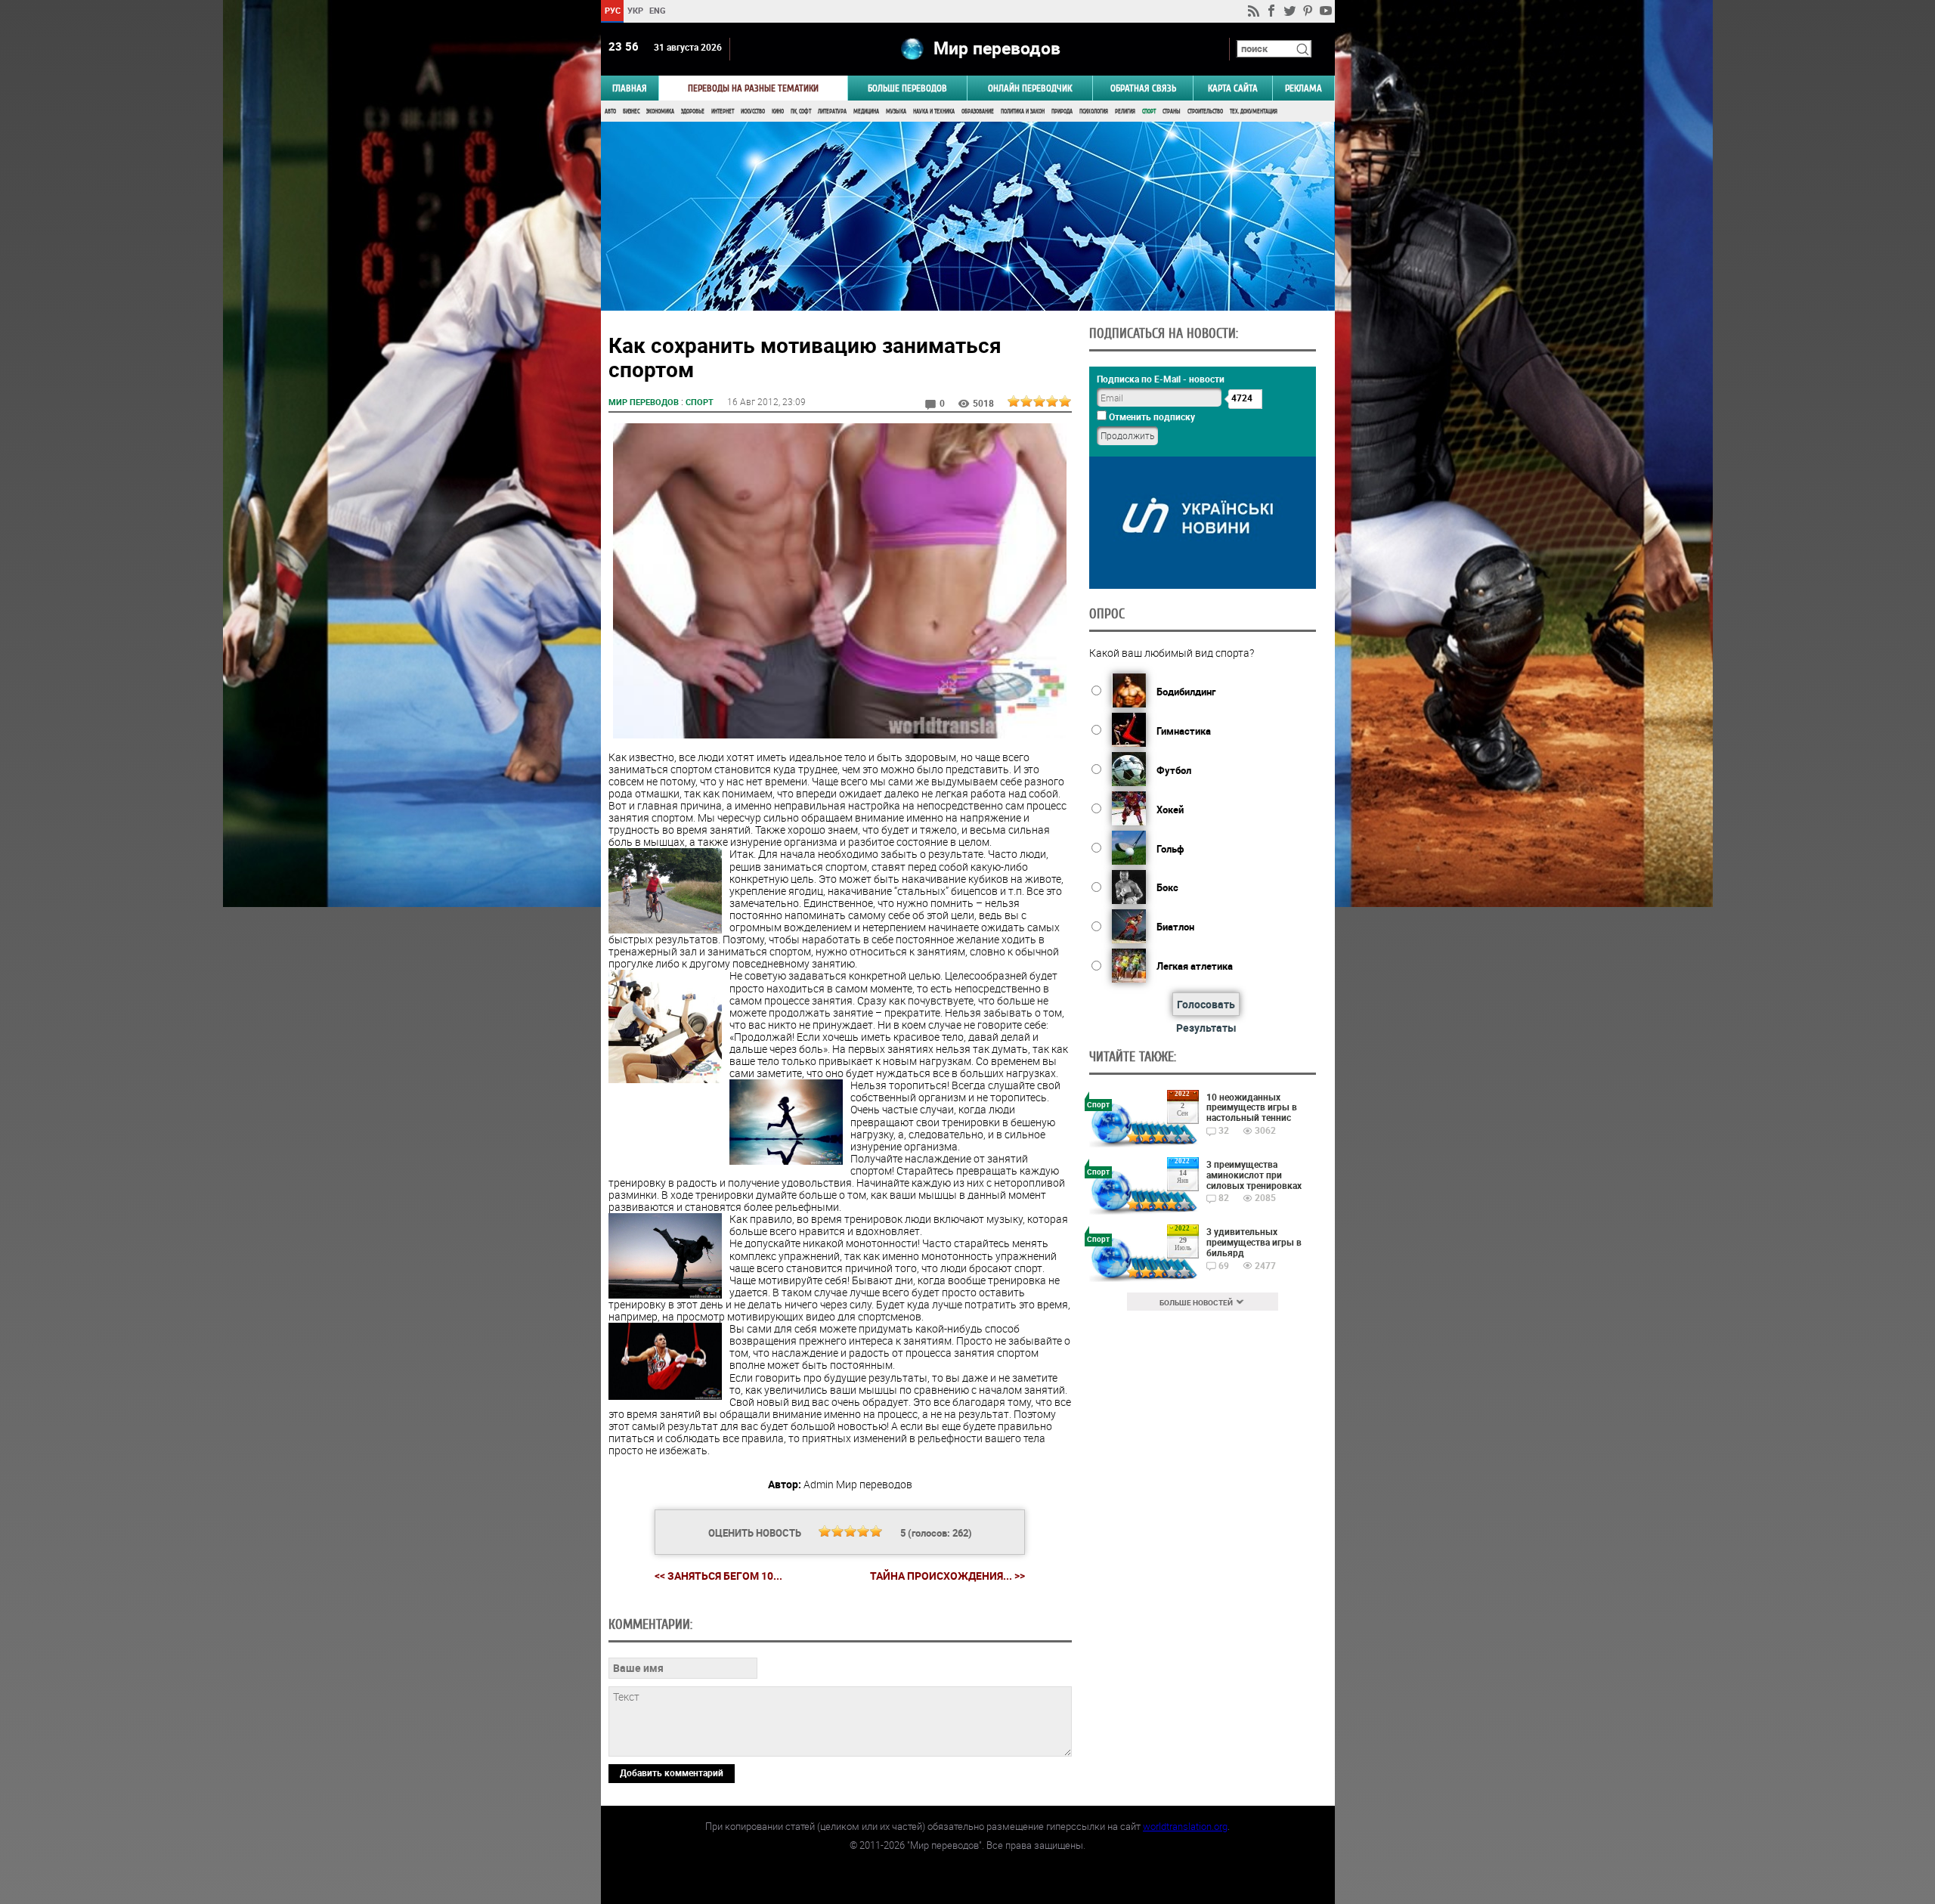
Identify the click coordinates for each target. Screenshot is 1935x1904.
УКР (635, 10)
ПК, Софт (801, 111)
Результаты (1206, 1028)
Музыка (896, 111)
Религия (1125, 111)
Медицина (866, 111)
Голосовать (1206, 1004)
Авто (610, 111)
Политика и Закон (1023, 111)
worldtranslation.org (1185, 1826)
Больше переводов (907, 88)
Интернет (723, 111)
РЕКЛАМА (1303, 88)
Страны (1172, 111)
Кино (778, 111)
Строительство (1205, 111)
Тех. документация (1254, 111)
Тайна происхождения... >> (947, 1576)
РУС (612, 10)
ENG (658, 10)
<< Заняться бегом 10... (718, 1576)
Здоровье (693, 111)
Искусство (753, 111)
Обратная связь (1143, 88)
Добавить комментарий (672, 1772)
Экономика (660, 111)
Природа (1062, 111)
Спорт (1149, 111)
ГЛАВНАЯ (630, 88)
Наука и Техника (934, 111)
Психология (1094, 111)
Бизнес (631, 111)
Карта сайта (1233, 88)
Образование (978, 111)
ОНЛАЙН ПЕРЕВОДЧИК (1030, 88)
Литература (832, 111)
